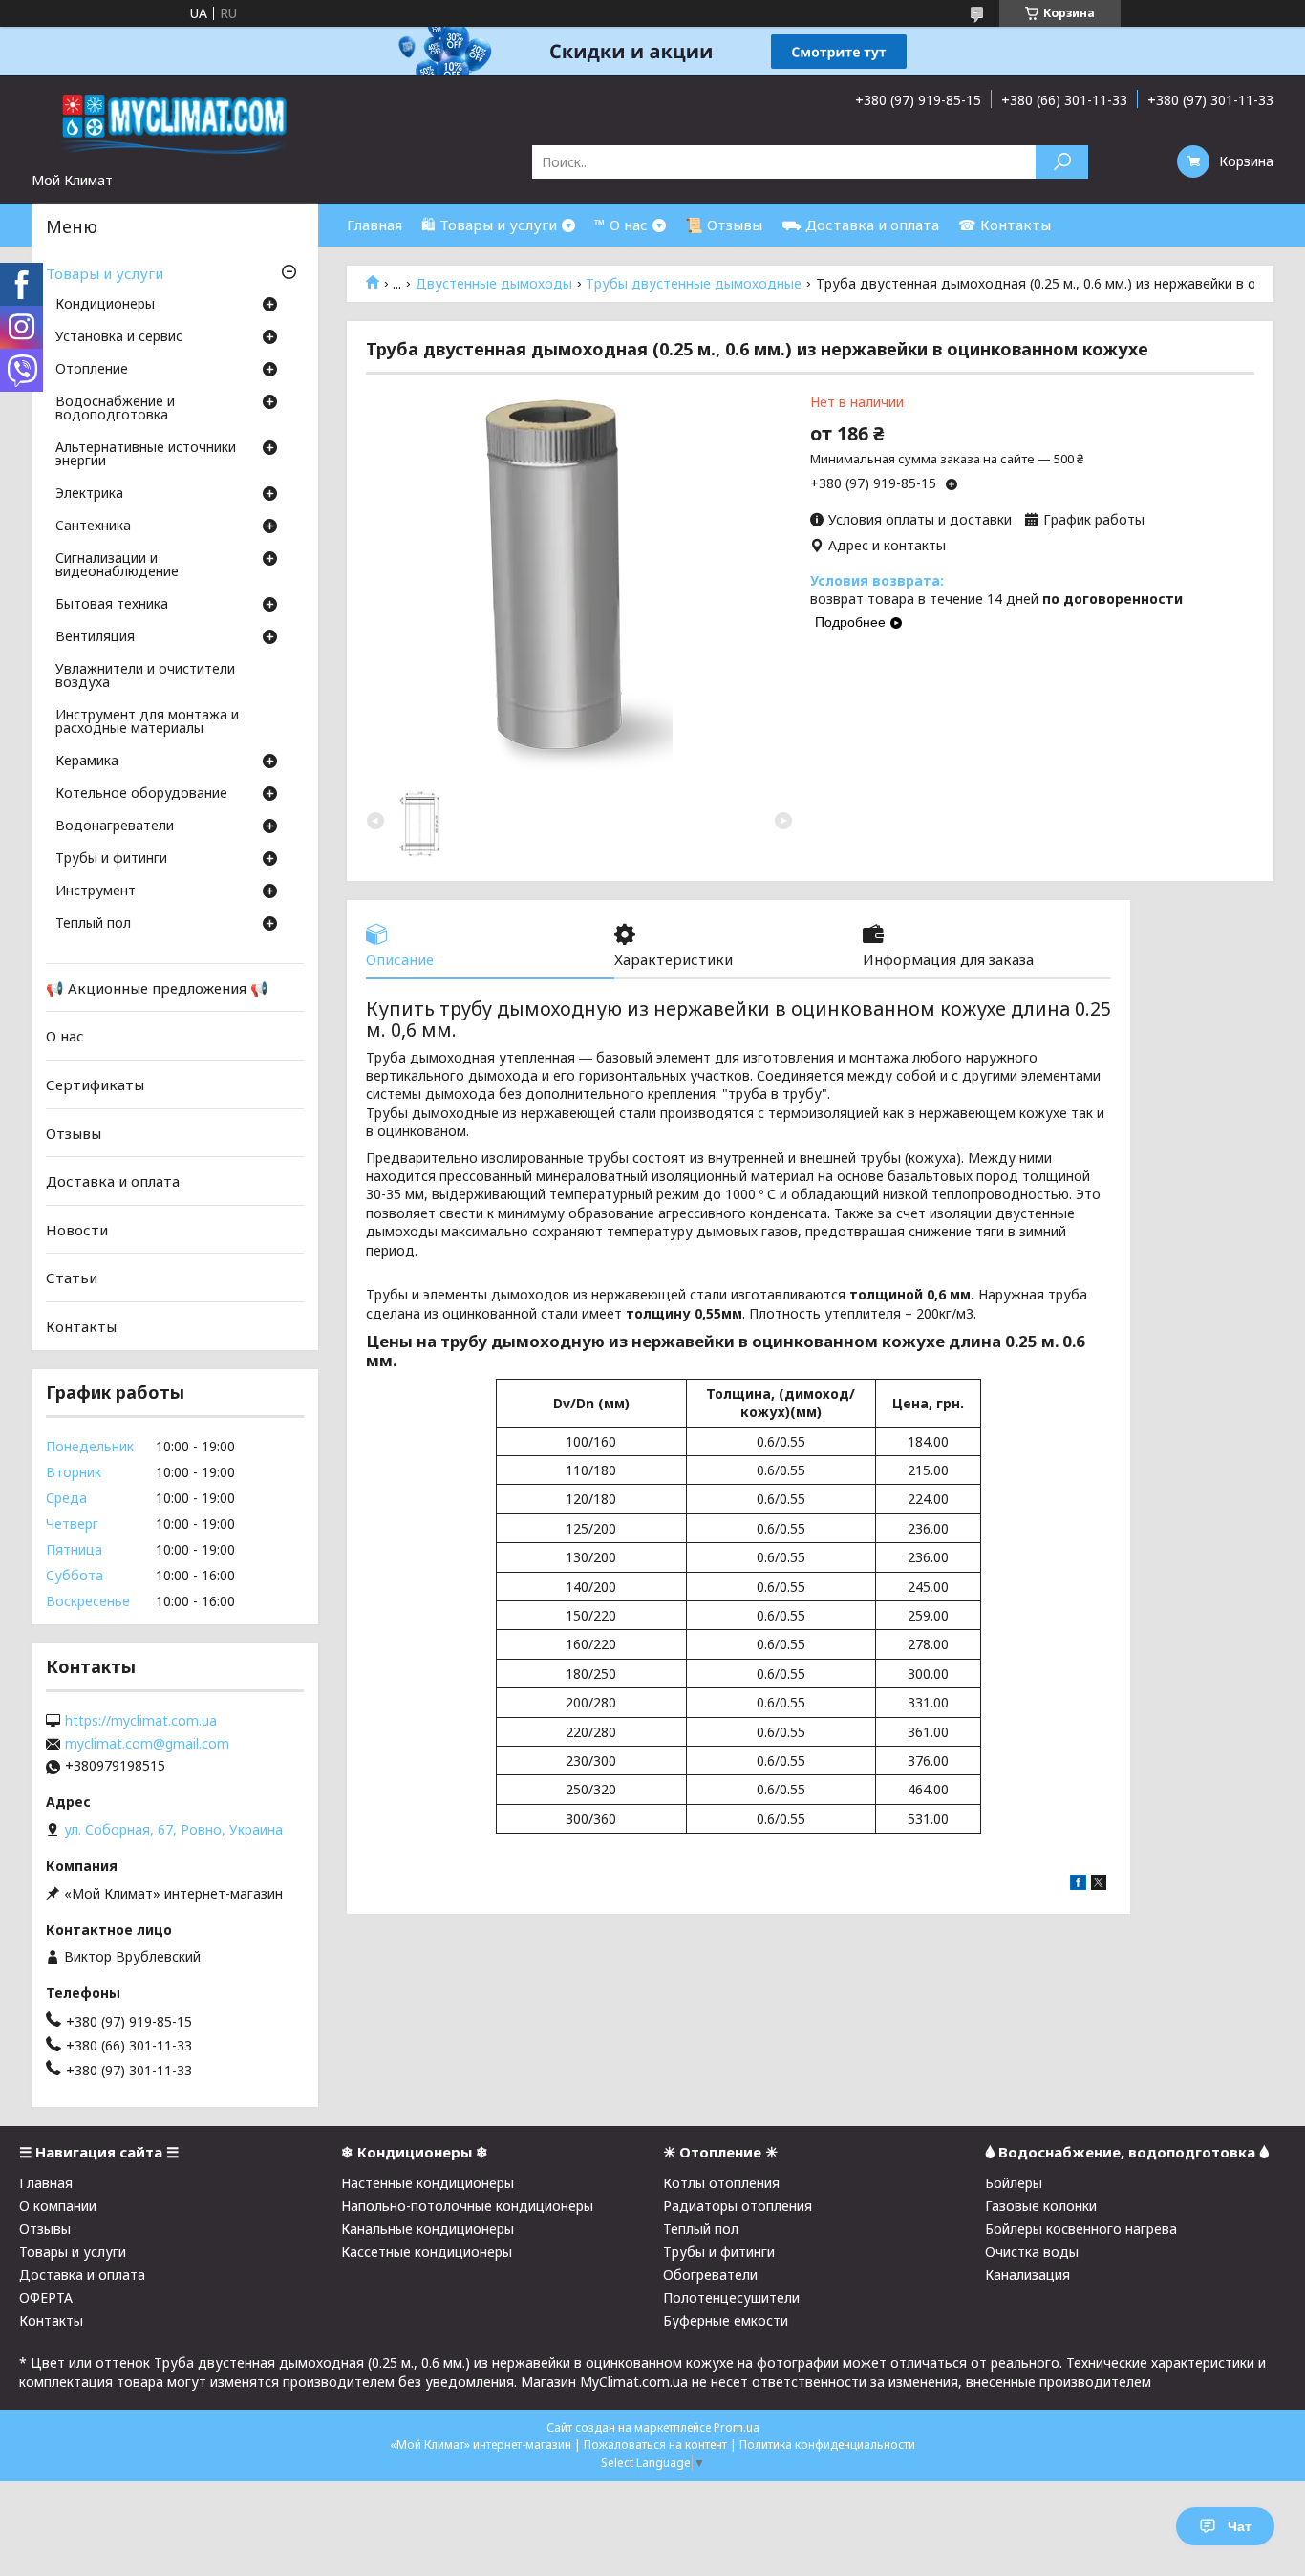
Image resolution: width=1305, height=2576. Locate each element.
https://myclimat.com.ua (141, 1721)
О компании (58, 2206)
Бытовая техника (112, 605)
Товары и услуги (105, 273)
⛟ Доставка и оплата (860, 225)
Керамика (87, 762)
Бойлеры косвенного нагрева (1081, 2229)
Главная (374, 225)
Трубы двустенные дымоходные (694, 284)
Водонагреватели (115, 826)
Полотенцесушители (731, 2297)
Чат (1240, 2526)
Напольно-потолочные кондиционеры (467, 2206)
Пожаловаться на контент (655, 2445)
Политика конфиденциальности (827, 2445)
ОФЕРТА (46, 2297)
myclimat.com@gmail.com (147, 1744)
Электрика (89, 494)
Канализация (1027, 2275)
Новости (77, 1230)
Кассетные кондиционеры (427, 2252)
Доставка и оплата (113, 1181)
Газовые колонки (1041, 2206)
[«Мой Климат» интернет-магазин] (175, 123)
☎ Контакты (1005, 225)
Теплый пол (93, 924)
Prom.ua (737, 2427)
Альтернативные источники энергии (146, 455)
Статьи (72, 1277)
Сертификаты (95, 1084)
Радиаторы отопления (738, 2206)
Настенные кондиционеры (428, 2183)
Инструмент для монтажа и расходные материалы (147, 722)
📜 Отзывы (724, 225)
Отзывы (74, 1132)
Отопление (92, 370)
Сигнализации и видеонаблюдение (117, 566)
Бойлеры (1014, 2183)
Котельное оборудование (141, 794)
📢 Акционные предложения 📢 (157, 988)
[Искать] (1062, 162)
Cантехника (93, 526)
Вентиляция (95, 637)
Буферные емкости (726, 2320)
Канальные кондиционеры (428, 2229)
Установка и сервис (119, 337)
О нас (65, 1036)
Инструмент (96, 891)
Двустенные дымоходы (494, 284)
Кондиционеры (105, 305)
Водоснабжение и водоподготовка (115, 409)
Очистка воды (1032, 2252)
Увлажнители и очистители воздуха (145, 676)
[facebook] (1078, 1885)
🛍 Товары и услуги (489, 225)
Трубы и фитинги (111, 859)
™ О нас (621, 225)
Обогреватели (710, 2275)
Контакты (81, 1326)
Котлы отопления (721, 2183)
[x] (1099, 1885)
